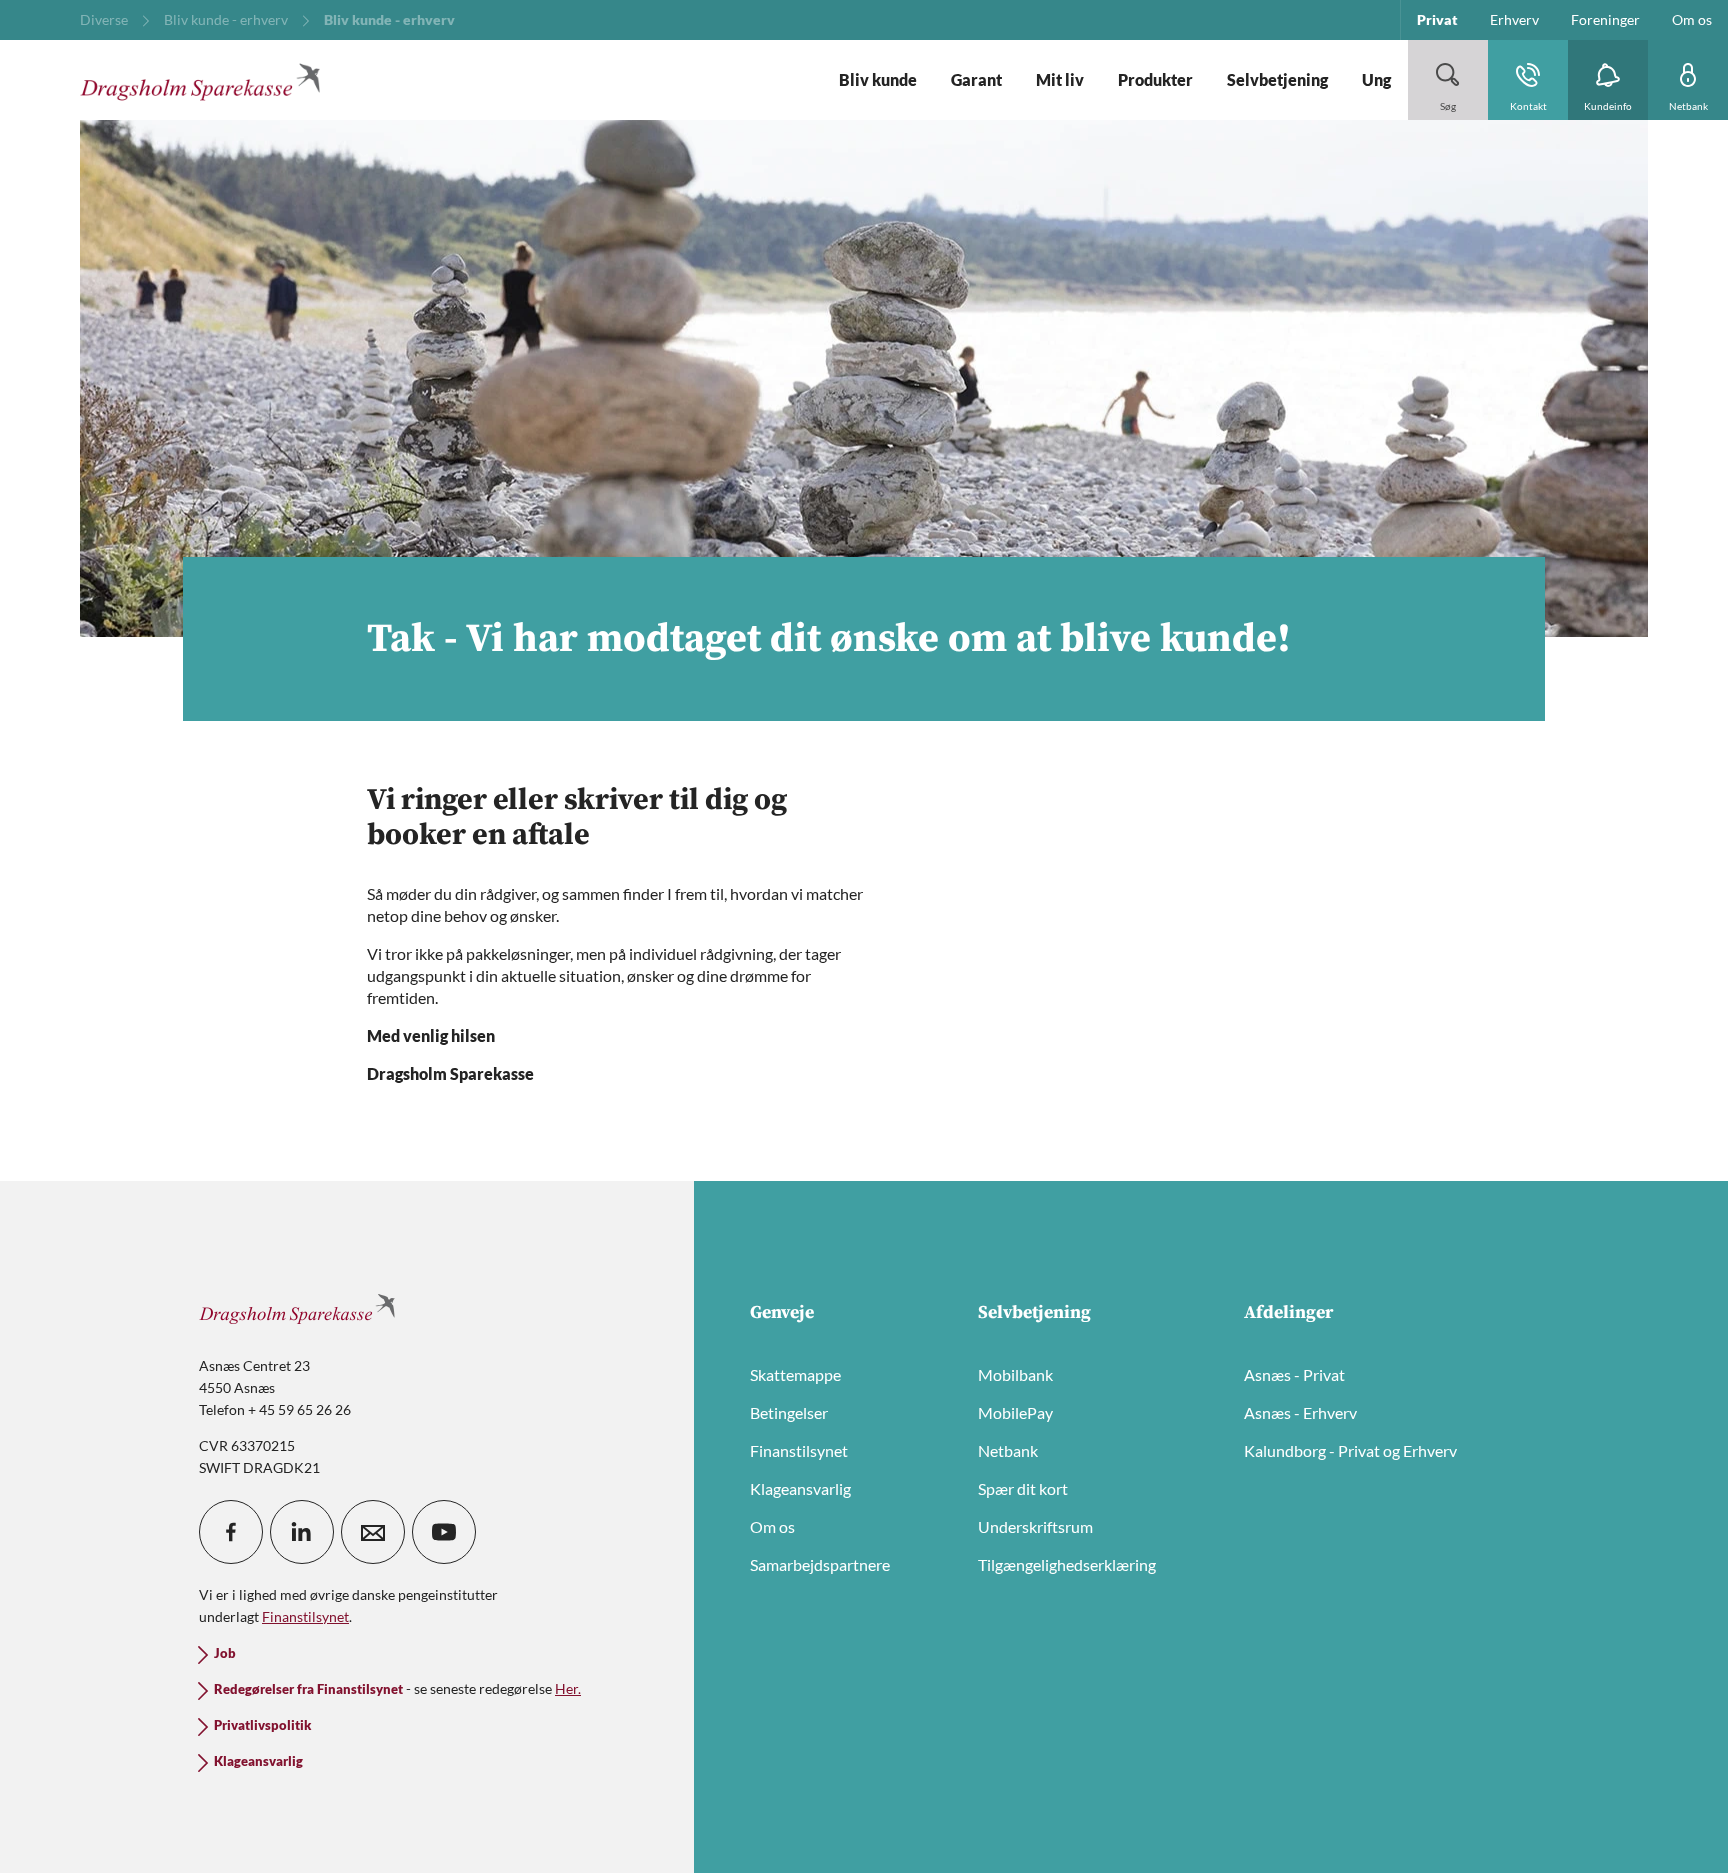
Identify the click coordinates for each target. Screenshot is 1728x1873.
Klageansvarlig (800, 1488)
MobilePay (1015, 1412)
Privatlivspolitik (262, 1725)
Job (225, 1653)
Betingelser (789, 1412)
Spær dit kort (1023, 1488)
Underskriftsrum (1035, 1526)
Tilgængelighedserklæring (1067, 1564)
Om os (772, 1526)
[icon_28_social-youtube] (444, 1532)
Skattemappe (795, 1374)
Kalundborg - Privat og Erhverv (1350, 1450)
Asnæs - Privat (1294, 1374)
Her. (568, 1688)
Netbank (1008, 1450)
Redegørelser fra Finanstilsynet (308, 1689)
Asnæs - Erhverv (1300, 1412)
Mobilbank (1015, 1374)
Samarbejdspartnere (820, 1564)
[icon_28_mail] (373, 1532)
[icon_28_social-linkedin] (302, 1532)
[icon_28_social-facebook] (231, 1532)
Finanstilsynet (799, 1450)
